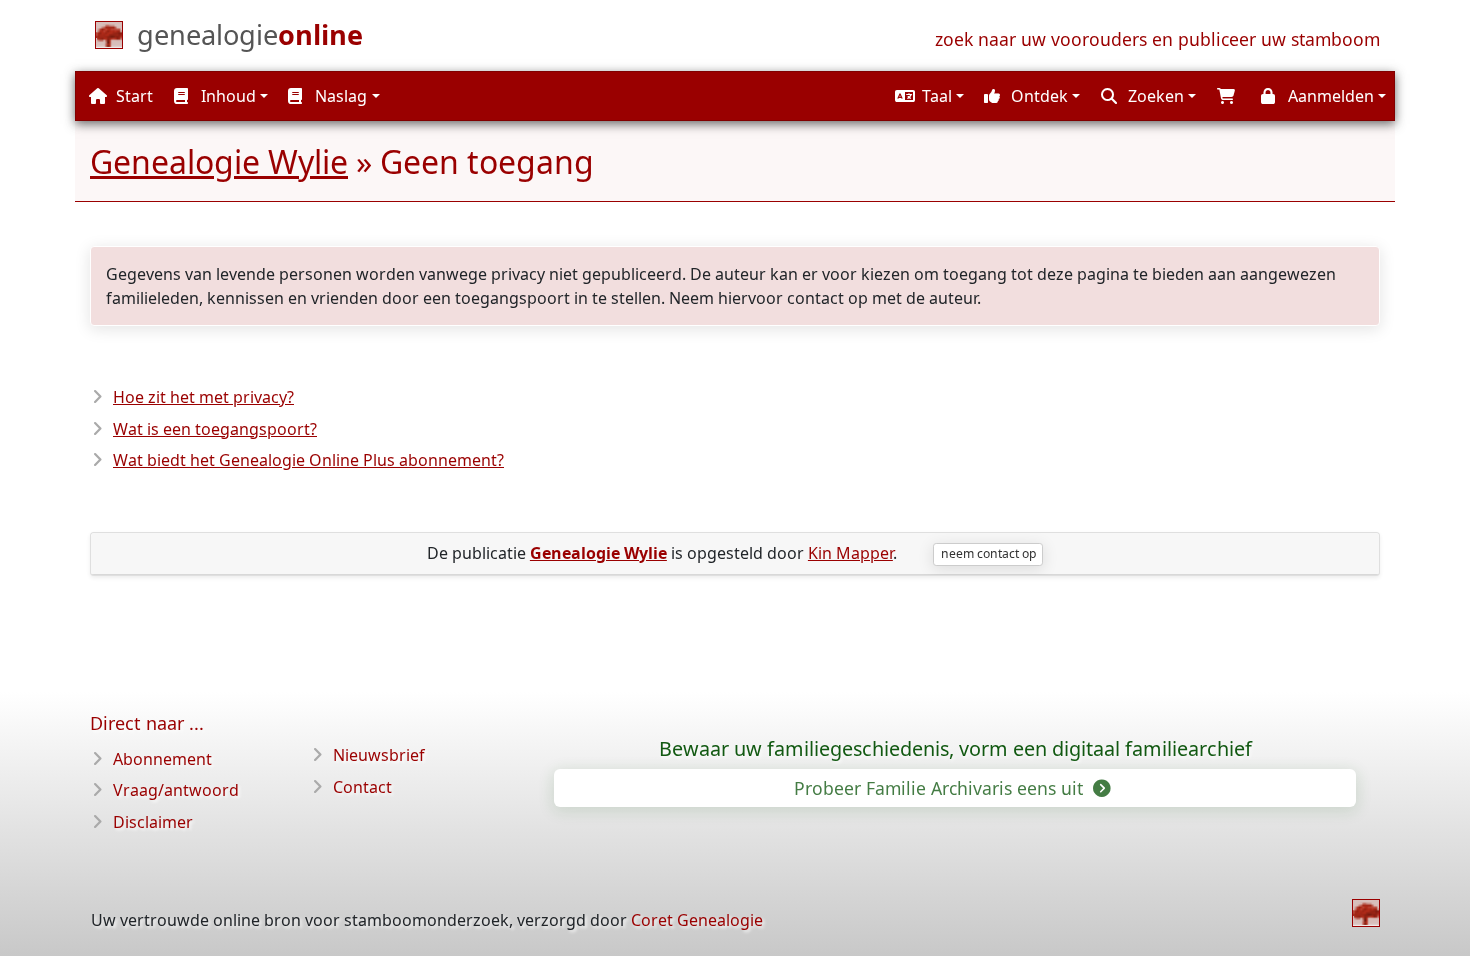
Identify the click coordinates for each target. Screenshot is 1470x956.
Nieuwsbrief (379, 755)
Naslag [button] (339, 96)
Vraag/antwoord (176, 790)
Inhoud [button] (226, 96)
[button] (927, 96)
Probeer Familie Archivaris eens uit (941, 788)
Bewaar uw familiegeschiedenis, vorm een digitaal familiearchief (955, 749)
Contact (362, 787)
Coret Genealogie (697, 920)
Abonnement (162, 759)
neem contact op (988, 553)
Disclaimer (153, 822)
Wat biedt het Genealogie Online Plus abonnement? (308, 460)
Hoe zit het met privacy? (203, 397)
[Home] (1366, 913)
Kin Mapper (850, 553)
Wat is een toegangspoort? (215, 429)
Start (132, 96)
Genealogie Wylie (219, 161)
